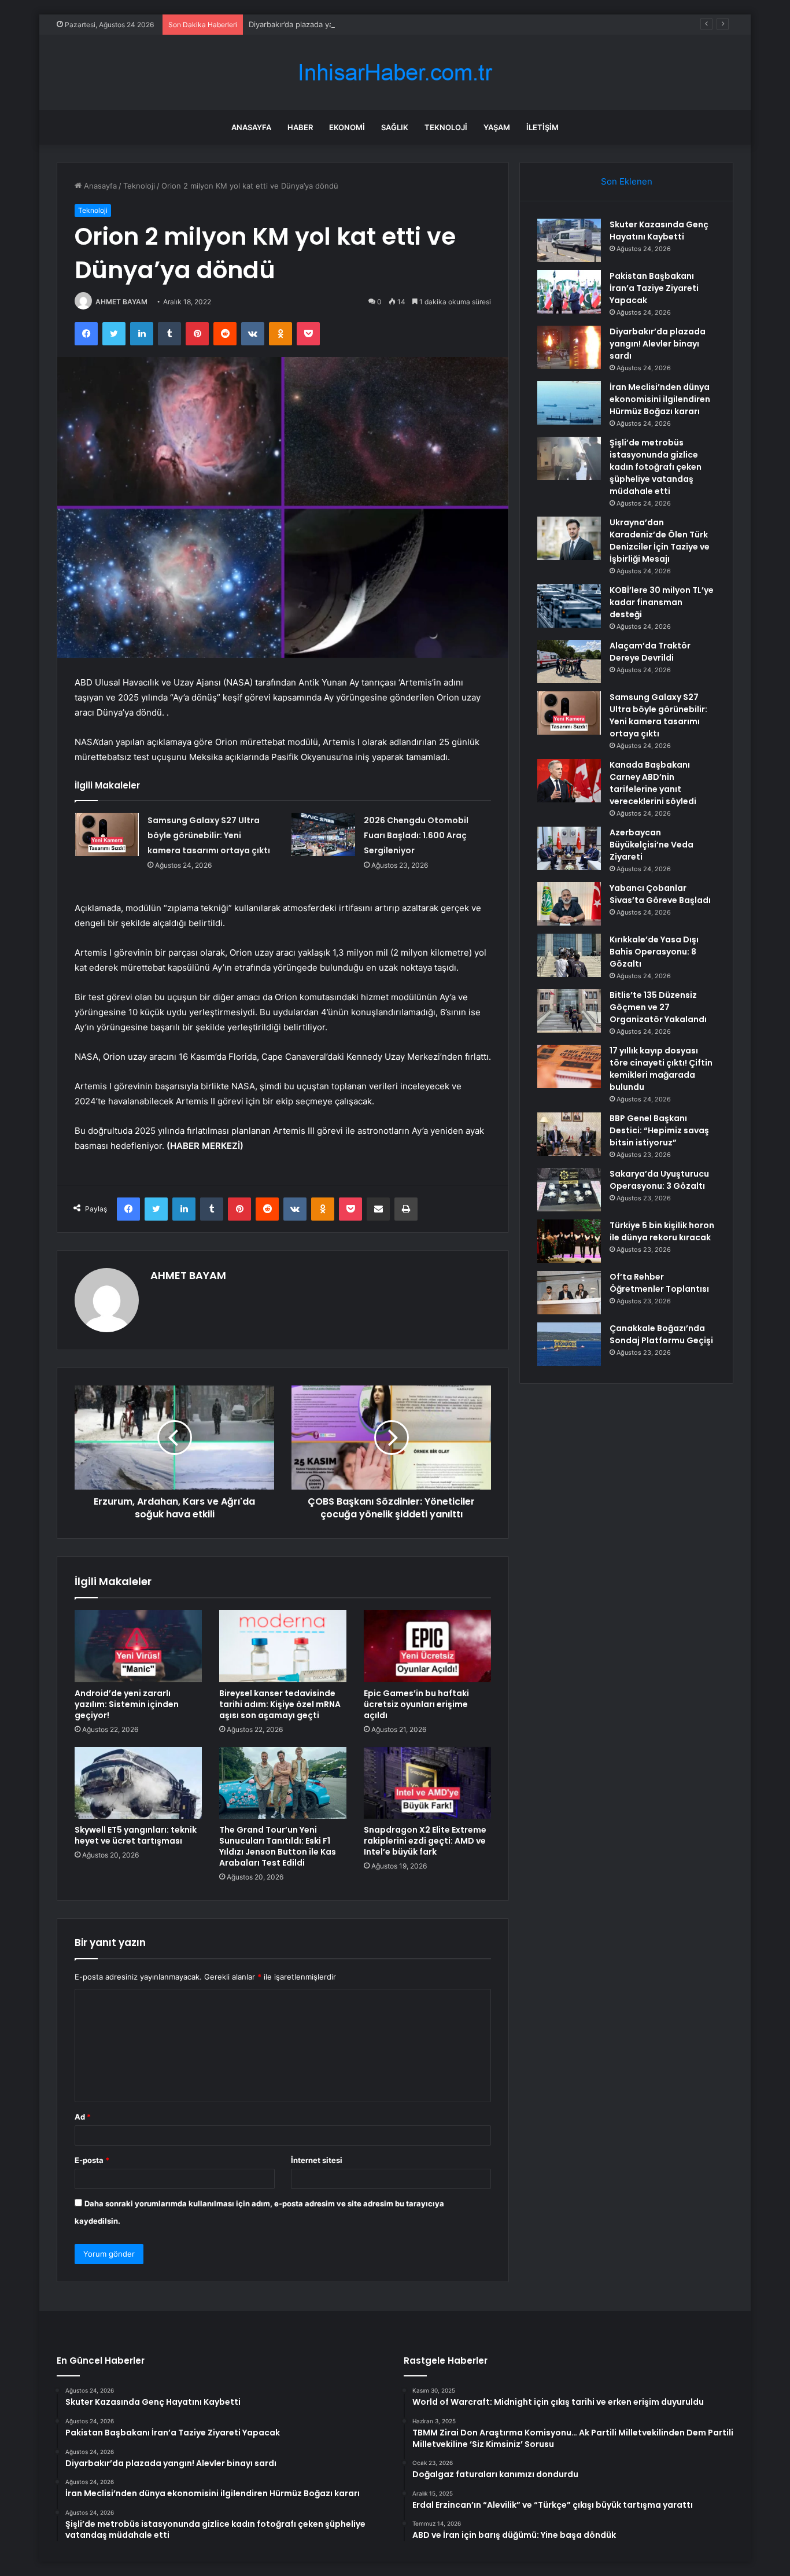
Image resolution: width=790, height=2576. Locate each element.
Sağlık (395, 127)
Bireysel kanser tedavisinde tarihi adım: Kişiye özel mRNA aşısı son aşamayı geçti (280, 1704)
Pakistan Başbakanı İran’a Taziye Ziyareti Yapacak (654, 288)
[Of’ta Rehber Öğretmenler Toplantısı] (569, 1293)
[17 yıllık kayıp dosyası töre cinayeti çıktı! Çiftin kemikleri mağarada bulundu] (569, 1066)
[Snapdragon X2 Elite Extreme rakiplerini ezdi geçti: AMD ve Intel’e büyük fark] (427, 1783)
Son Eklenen (627, 181)
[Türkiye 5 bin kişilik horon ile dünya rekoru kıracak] (569, 1241)
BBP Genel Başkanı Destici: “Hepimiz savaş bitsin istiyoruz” (659, 1130)
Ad (83, 2117)
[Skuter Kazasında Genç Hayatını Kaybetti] (569, 240)
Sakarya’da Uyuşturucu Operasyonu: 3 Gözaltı (659, 1180)
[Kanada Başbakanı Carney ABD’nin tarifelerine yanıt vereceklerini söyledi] (569, 781)
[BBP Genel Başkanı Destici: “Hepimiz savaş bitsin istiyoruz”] (569, 1134)
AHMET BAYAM (121, 302)
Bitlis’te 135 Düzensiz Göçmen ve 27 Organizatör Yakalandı (658, 1007)
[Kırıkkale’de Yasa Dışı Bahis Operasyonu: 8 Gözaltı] (569, 955)
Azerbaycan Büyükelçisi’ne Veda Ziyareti (651, 845)
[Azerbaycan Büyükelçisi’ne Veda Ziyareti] (569, 848)
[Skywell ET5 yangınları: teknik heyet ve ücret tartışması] (138, 1783)
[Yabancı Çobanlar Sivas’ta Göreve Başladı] (569, 904)
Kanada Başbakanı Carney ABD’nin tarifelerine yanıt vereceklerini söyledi (653, 783)
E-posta (92, 2160)
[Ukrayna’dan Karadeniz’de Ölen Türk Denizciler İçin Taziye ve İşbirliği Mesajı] (569, 538)
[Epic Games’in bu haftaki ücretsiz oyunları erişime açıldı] (427, 1646)
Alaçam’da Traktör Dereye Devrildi (650, 652)
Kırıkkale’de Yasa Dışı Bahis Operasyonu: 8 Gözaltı (654, 952)
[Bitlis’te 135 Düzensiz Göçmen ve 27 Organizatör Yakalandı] (569, 1011)
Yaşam (497, 127)
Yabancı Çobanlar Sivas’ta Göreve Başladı (660, 894)
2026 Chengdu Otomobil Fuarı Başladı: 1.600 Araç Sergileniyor (416, 835)
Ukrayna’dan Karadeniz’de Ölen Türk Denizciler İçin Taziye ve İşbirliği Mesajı (660, 541)
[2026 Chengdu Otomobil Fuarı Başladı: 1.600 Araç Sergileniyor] (323, 834)
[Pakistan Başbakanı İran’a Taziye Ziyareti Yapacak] (569, 292)
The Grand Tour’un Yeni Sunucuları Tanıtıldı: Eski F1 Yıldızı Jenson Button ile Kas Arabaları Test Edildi (278, 1846)
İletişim (542, 127)
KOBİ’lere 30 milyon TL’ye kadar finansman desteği (662, 602)
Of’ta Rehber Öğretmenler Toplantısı (659, 1283)
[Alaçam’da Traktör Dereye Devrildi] (569, 661)
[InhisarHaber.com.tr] (395, 73)
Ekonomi (347, 127)
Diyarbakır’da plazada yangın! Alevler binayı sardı (335, 24)
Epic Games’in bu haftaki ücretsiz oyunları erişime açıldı (416, 1704)
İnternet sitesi (317, 2160)
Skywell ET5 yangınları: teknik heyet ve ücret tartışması (136, 1835)
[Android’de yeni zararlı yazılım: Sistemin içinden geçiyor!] (138, 1646)
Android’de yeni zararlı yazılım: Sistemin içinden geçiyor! (127, 1704)
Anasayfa (251, 127)
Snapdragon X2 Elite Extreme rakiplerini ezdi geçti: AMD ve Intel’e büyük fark (425, 1841)
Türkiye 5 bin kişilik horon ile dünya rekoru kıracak (662, 1231)
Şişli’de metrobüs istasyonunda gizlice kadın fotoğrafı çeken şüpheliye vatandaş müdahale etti (656, 467)
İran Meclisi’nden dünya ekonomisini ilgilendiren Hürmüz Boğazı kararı (660, 399)
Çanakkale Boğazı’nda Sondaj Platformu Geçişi (661, 1334)
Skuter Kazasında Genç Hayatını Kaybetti (659, 231)
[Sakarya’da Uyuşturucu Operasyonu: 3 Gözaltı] (569, 1190)
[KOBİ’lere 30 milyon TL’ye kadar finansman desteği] (569, 606)
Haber (300, 127)
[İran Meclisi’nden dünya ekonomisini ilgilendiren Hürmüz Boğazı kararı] (569, 403)
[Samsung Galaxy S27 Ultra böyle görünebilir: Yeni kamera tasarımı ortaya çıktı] (107, 834)
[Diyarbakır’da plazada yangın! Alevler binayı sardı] (569, 347)
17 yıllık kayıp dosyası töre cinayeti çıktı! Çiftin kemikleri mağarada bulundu (661, 1069)
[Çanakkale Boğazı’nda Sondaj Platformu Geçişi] (569, 1344)
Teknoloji (446, 127)
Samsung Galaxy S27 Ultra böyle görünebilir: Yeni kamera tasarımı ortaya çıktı (209, 835)
